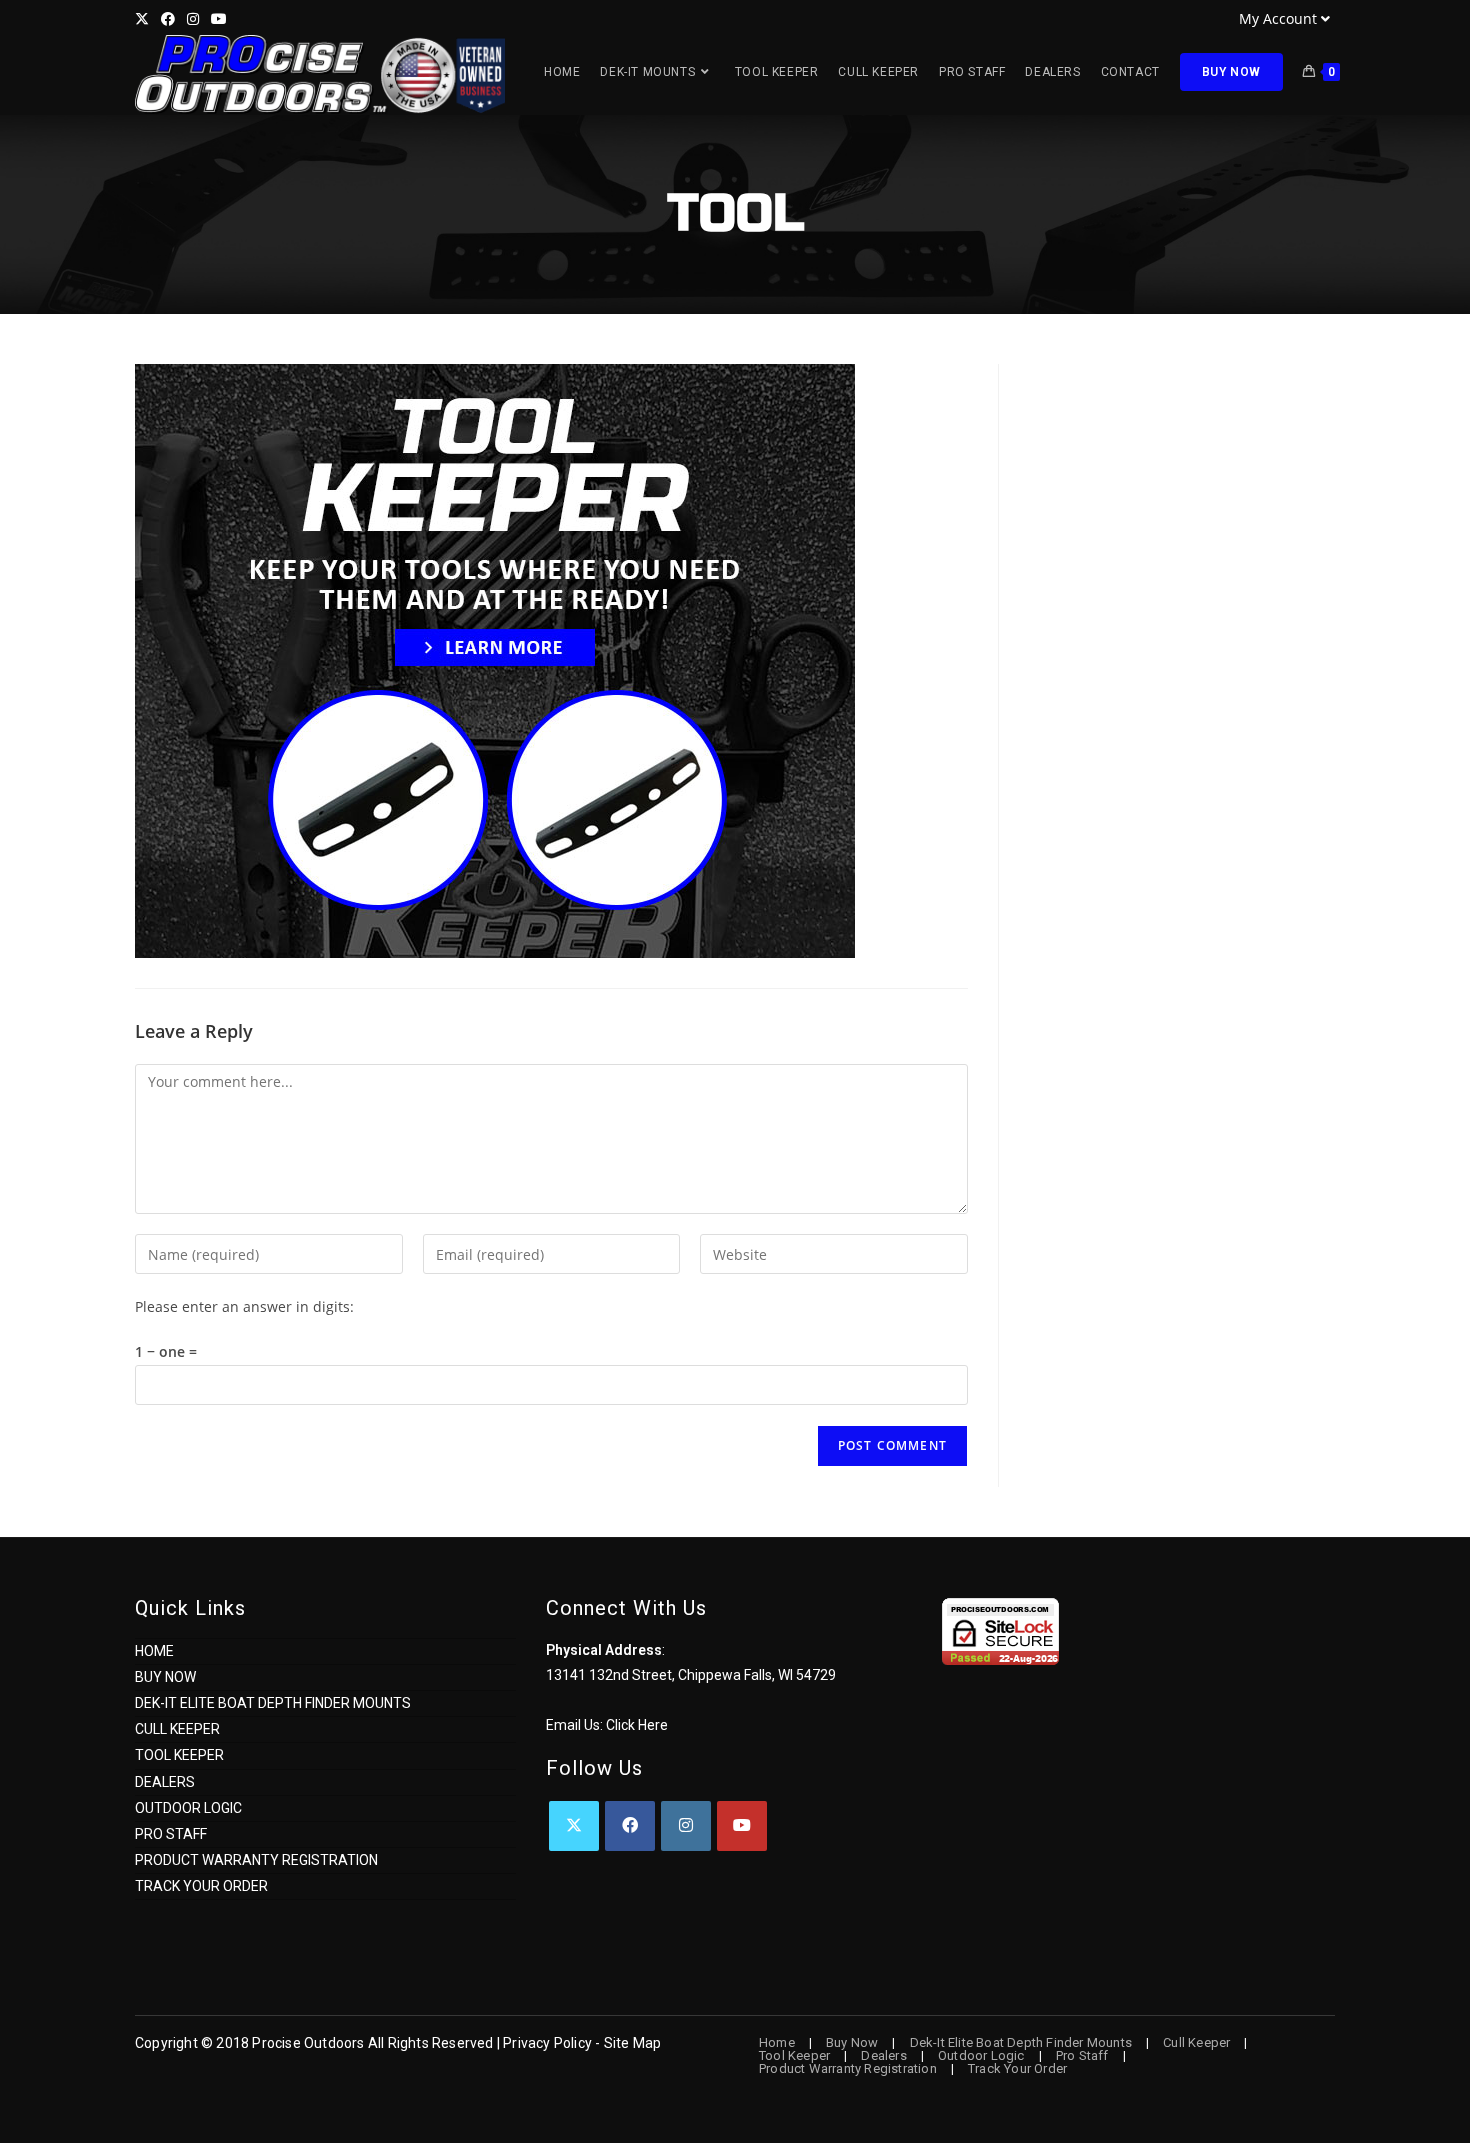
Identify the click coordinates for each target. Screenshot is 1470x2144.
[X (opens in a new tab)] (145, 19)
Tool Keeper (179, 1755)
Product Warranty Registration (256, 1860)
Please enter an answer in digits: (244, 1306)
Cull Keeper (177, 1729)
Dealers (165, 1782)
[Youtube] (742, 1826)
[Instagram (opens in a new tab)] (193, 19)
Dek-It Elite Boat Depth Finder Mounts (273, 1703)
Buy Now (165, 1677)
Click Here (637, 1725)
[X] (574, 1826)
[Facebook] (630, 1826)
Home (154, 1651)
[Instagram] (686, 1826)
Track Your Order (201, 1886)
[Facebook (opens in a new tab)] (168, 19)
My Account (1278, 18)
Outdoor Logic (188, 1808)
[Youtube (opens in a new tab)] (219, 19)
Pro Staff (171, 1834)
